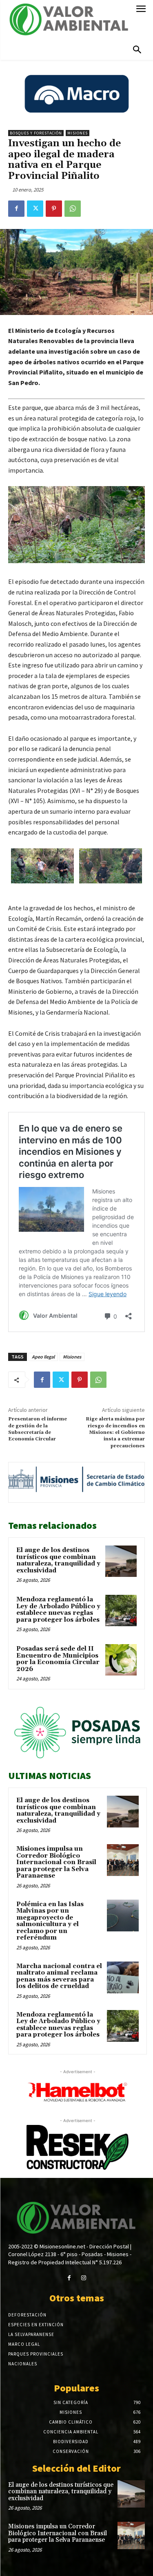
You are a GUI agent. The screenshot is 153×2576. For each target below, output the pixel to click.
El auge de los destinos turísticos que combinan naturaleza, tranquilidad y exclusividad (58, 1560)
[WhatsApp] (73, 209)
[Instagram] (84, 2278)
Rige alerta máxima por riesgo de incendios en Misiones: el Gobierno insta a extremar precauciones (115, 1432)
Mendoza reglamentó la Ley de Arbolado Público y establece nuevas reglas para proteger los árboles (58, 1610)
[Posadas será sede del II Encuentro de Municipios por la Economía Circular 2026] (121, 1660)
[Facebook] (16, 209)
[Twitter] (35, 209)
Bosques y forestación (36, 133)
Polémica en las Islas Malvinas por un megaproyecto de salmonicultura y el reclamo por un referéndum (50, 1921)
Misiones (78, 133)
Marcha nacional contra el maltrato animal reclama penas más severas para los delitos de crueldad (59, 1976)
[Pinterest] (54, 209)
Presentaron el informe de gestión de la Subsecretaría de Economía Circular (38, 1429)
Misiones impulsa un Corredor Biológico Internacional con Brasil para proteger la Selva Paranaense (56, 1862)
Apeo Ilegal (43, 1357)
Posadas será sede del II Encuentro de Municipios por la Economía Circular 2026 (58, 1659)
